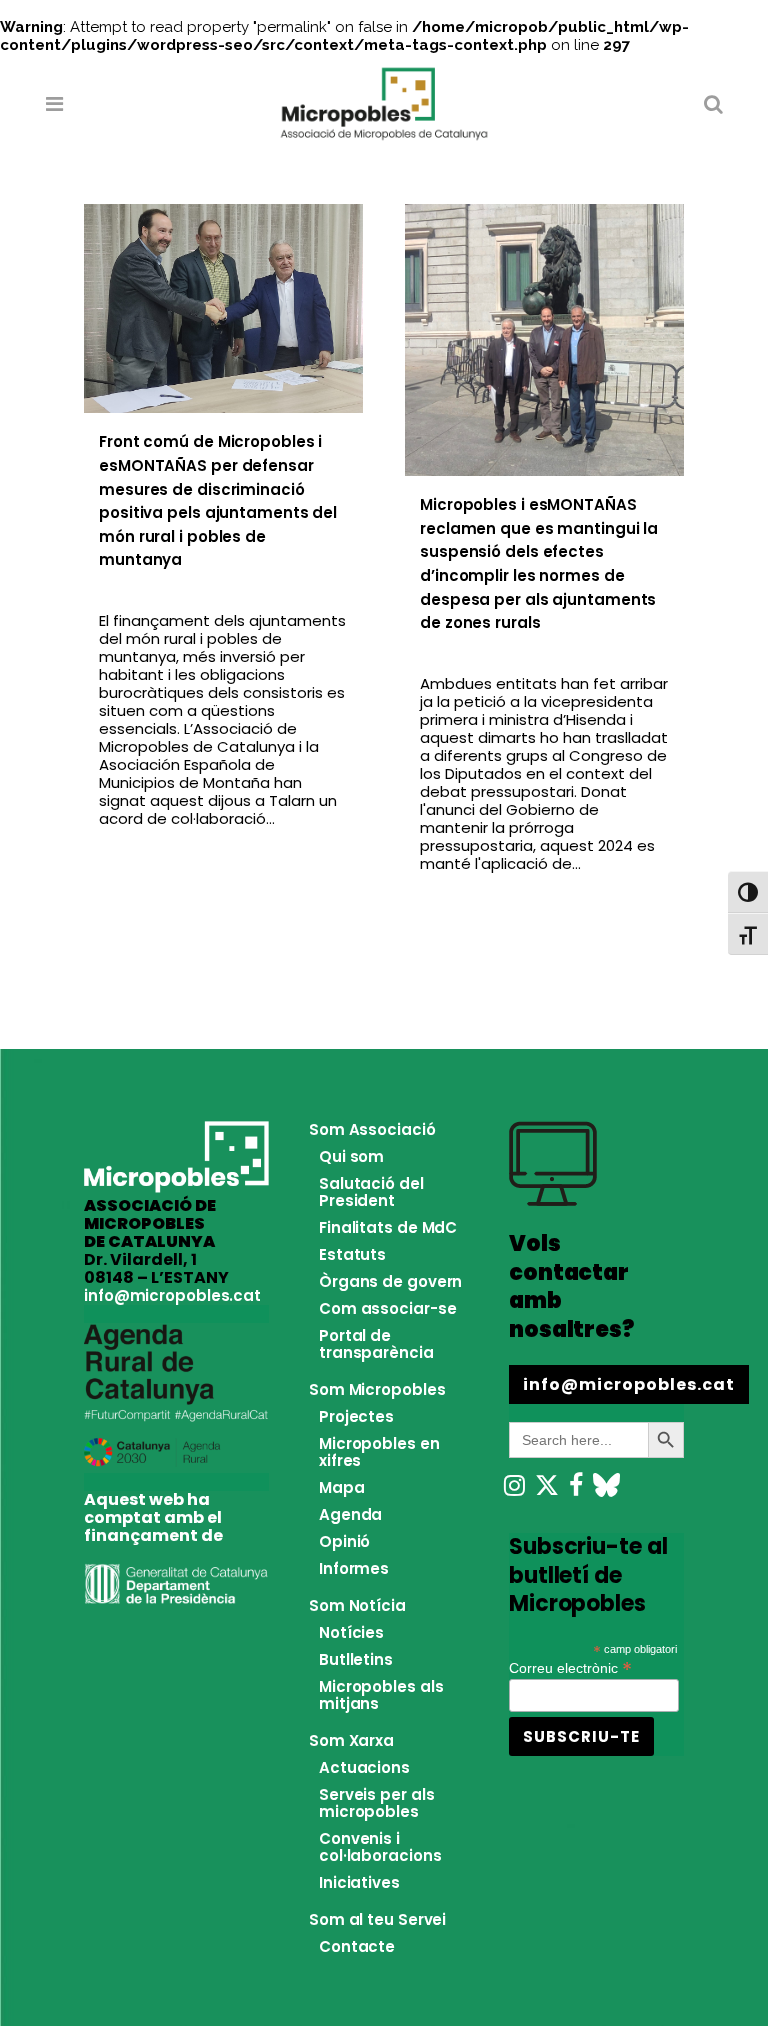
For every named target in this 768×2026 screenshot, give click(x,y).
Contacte (357, 1946)
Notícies (351, 1632)
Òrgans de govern (390, 1281)
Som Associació (372, 1129)
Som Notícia (357, 1605)
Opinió (344, 1541)
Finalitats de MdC (388, 1227)
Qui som (351, 1156)
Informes (354, 1568)
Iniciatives (359, 1882)
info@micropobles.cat (172, 1295)
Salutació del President (371, 1192)
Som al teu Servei (377, 1919)
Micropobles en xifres (379, 1452)
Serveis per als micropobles (377, 1803)
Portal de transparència (376, 1344)
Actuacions (364, 1767)
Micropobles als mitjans (381, 1695)
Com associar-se (388, 1308)
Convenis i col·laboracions (380, 1847)
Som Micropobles (377, 1389)
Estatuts (352, 1254)
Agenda (350, 1514)
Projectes (356, 1416)
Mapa (342, 1487)
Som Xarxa (351, 1740)
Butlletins (356, 1659)
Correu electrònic (570, 1666)
